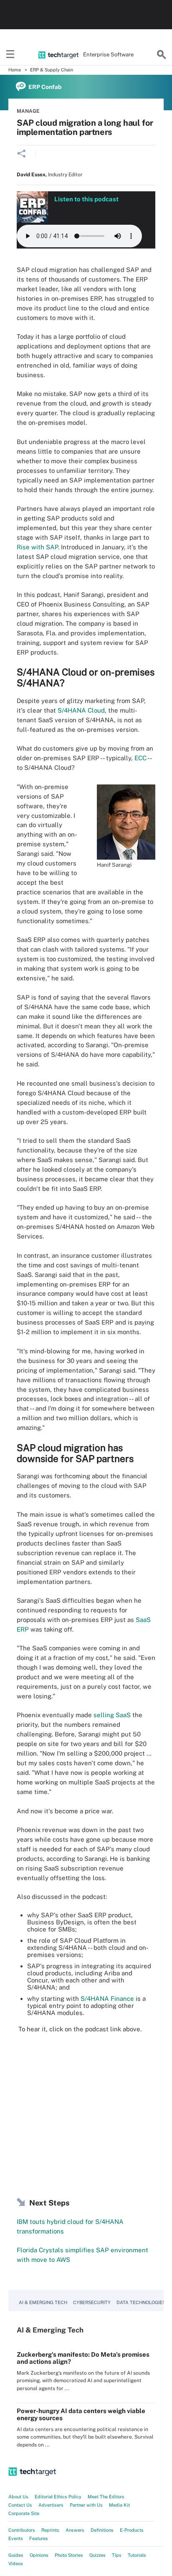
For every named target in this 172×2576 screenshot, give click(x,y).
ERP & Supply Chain (52, 70)
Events (16, 2538)
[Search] (162, 55)
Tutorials (137, 2555)
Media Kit (119, 2505)
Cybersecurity (92, 2302)
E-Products (132, 2530)
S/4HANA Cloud (81, 710)
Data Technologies (141, 2302)
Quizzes (97, 2555)
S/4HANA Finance (107, 1999)
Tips (117, 2555)
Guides (16, 2555)
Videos (16, 2563)
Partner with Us (86, 2505)
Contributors (22, 2530)
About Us (18, 2497)
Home (15, 70)
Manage (28, 111)
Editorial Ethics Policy (58, 2497)
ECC (140, 758)
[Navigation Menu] (10, 55)
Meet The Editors (106, 2497)
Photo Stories (69, 2555)
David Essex (31, 175)
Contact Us (20, 2505)
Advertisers (51, 2505)
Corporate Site (24, 2513)
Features (39, 2538)
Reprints (50, 2530)
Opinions (39, 2555)
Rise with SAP (37, 547)
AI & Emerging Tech (43, 2302)
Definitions (102, 2530)
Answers (75, 2530)
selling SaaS (112, 1715)
